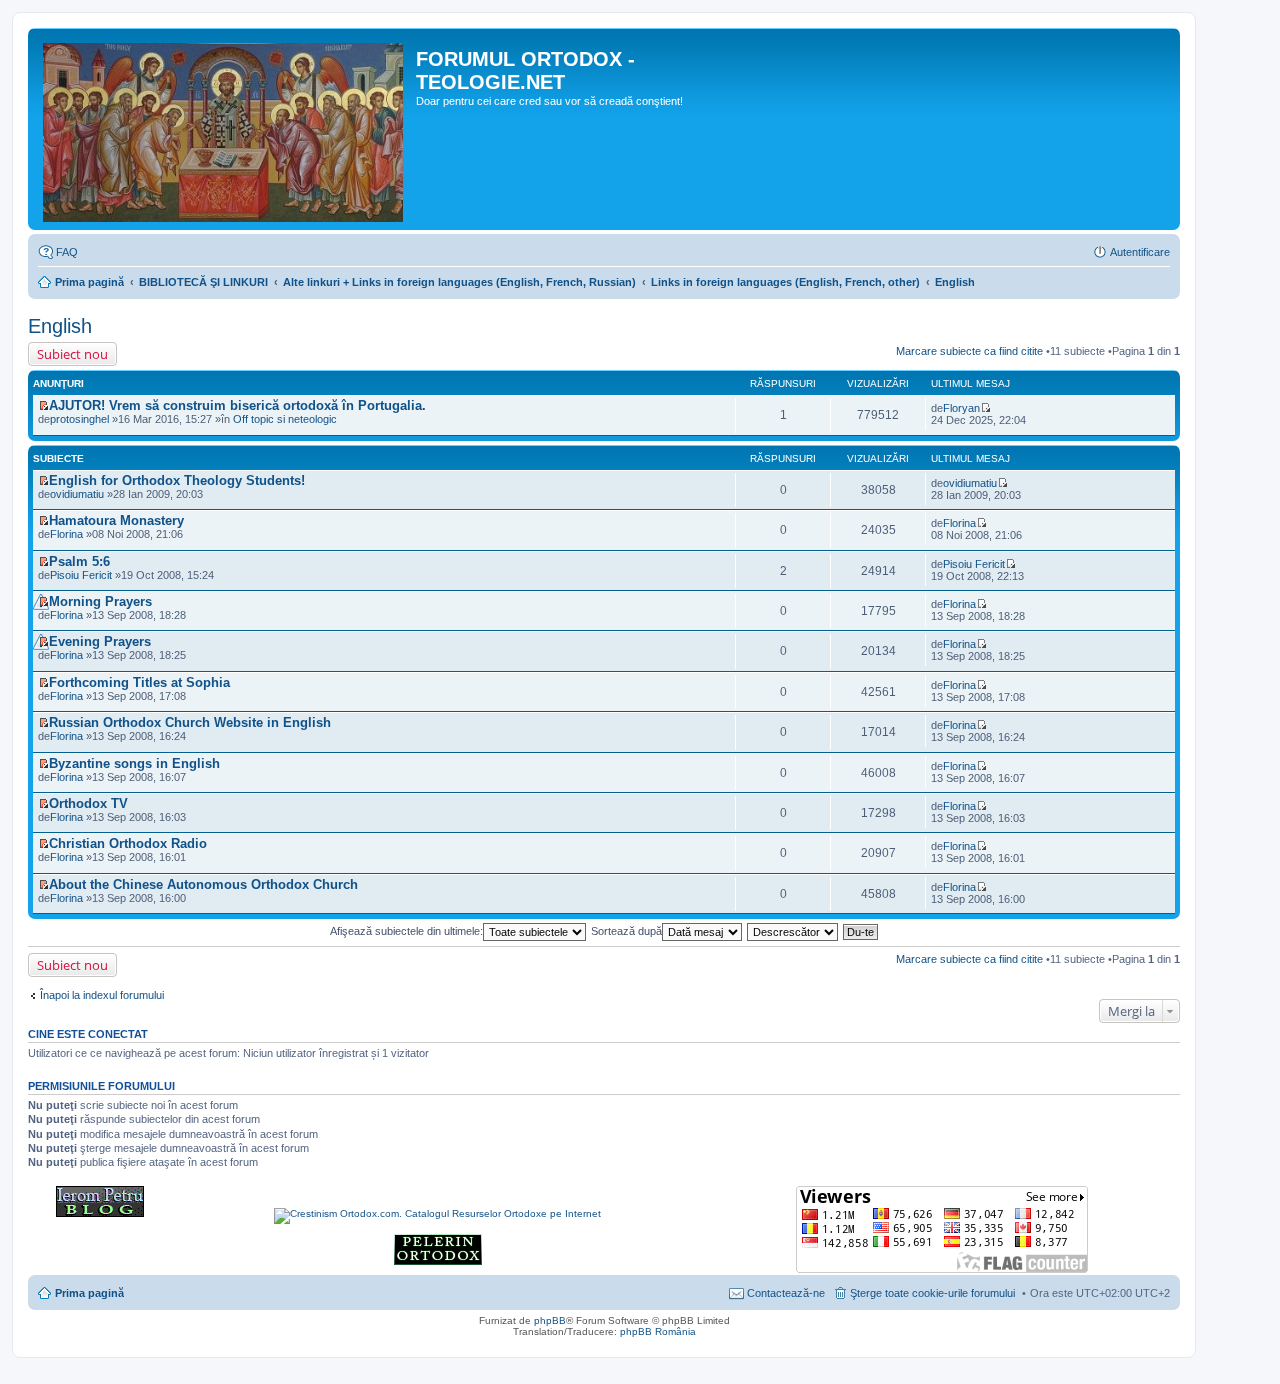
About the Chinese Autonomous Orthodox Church (203, 884)
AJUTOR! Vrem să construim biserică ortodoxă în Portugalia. (237, 405)
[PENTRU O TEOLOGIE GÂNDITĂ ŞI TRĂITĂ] (100, 1213)
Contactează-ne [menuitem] (786, 1293)
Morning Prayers (100, 601)
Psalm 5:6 (79, 561)
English (955, 282)
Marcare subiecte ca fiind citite (969, 351)
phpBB (550, 1320)
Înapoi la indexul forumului (102, 995)
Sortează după (626, 931)
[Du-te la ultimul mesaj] (985, 408)
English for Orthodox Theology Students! (177, 480)
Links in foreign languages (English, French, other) (785, 282)
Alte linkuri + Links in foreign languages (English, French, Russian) (459, 282)
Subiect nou (72, 354)
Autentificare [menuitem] (1140, 252)
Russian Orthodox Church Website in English (190, 722)
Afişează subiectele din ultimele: (406, 931)
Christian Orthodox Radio (128, 843)
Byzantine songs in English (134, 763)
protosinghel (79, 419)
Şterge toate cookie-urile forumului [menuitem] (932, 1293)
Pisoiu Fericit (81, 575)
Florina (959, 523)
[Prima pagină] (224, 129)
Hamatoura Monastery (116, 520)
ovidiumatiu (77, 494)
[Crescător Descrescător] (793, 931)
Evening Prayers (100, 641)
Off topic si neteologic (285, 419)
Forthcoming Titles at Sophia (139, 682)
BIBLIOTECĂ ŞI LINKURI (203, 282)
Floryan (961, 408)
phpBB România (658, 1331)
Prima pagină (89, 282)
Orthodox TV (88, 803)
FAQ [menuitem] (67, 252)
